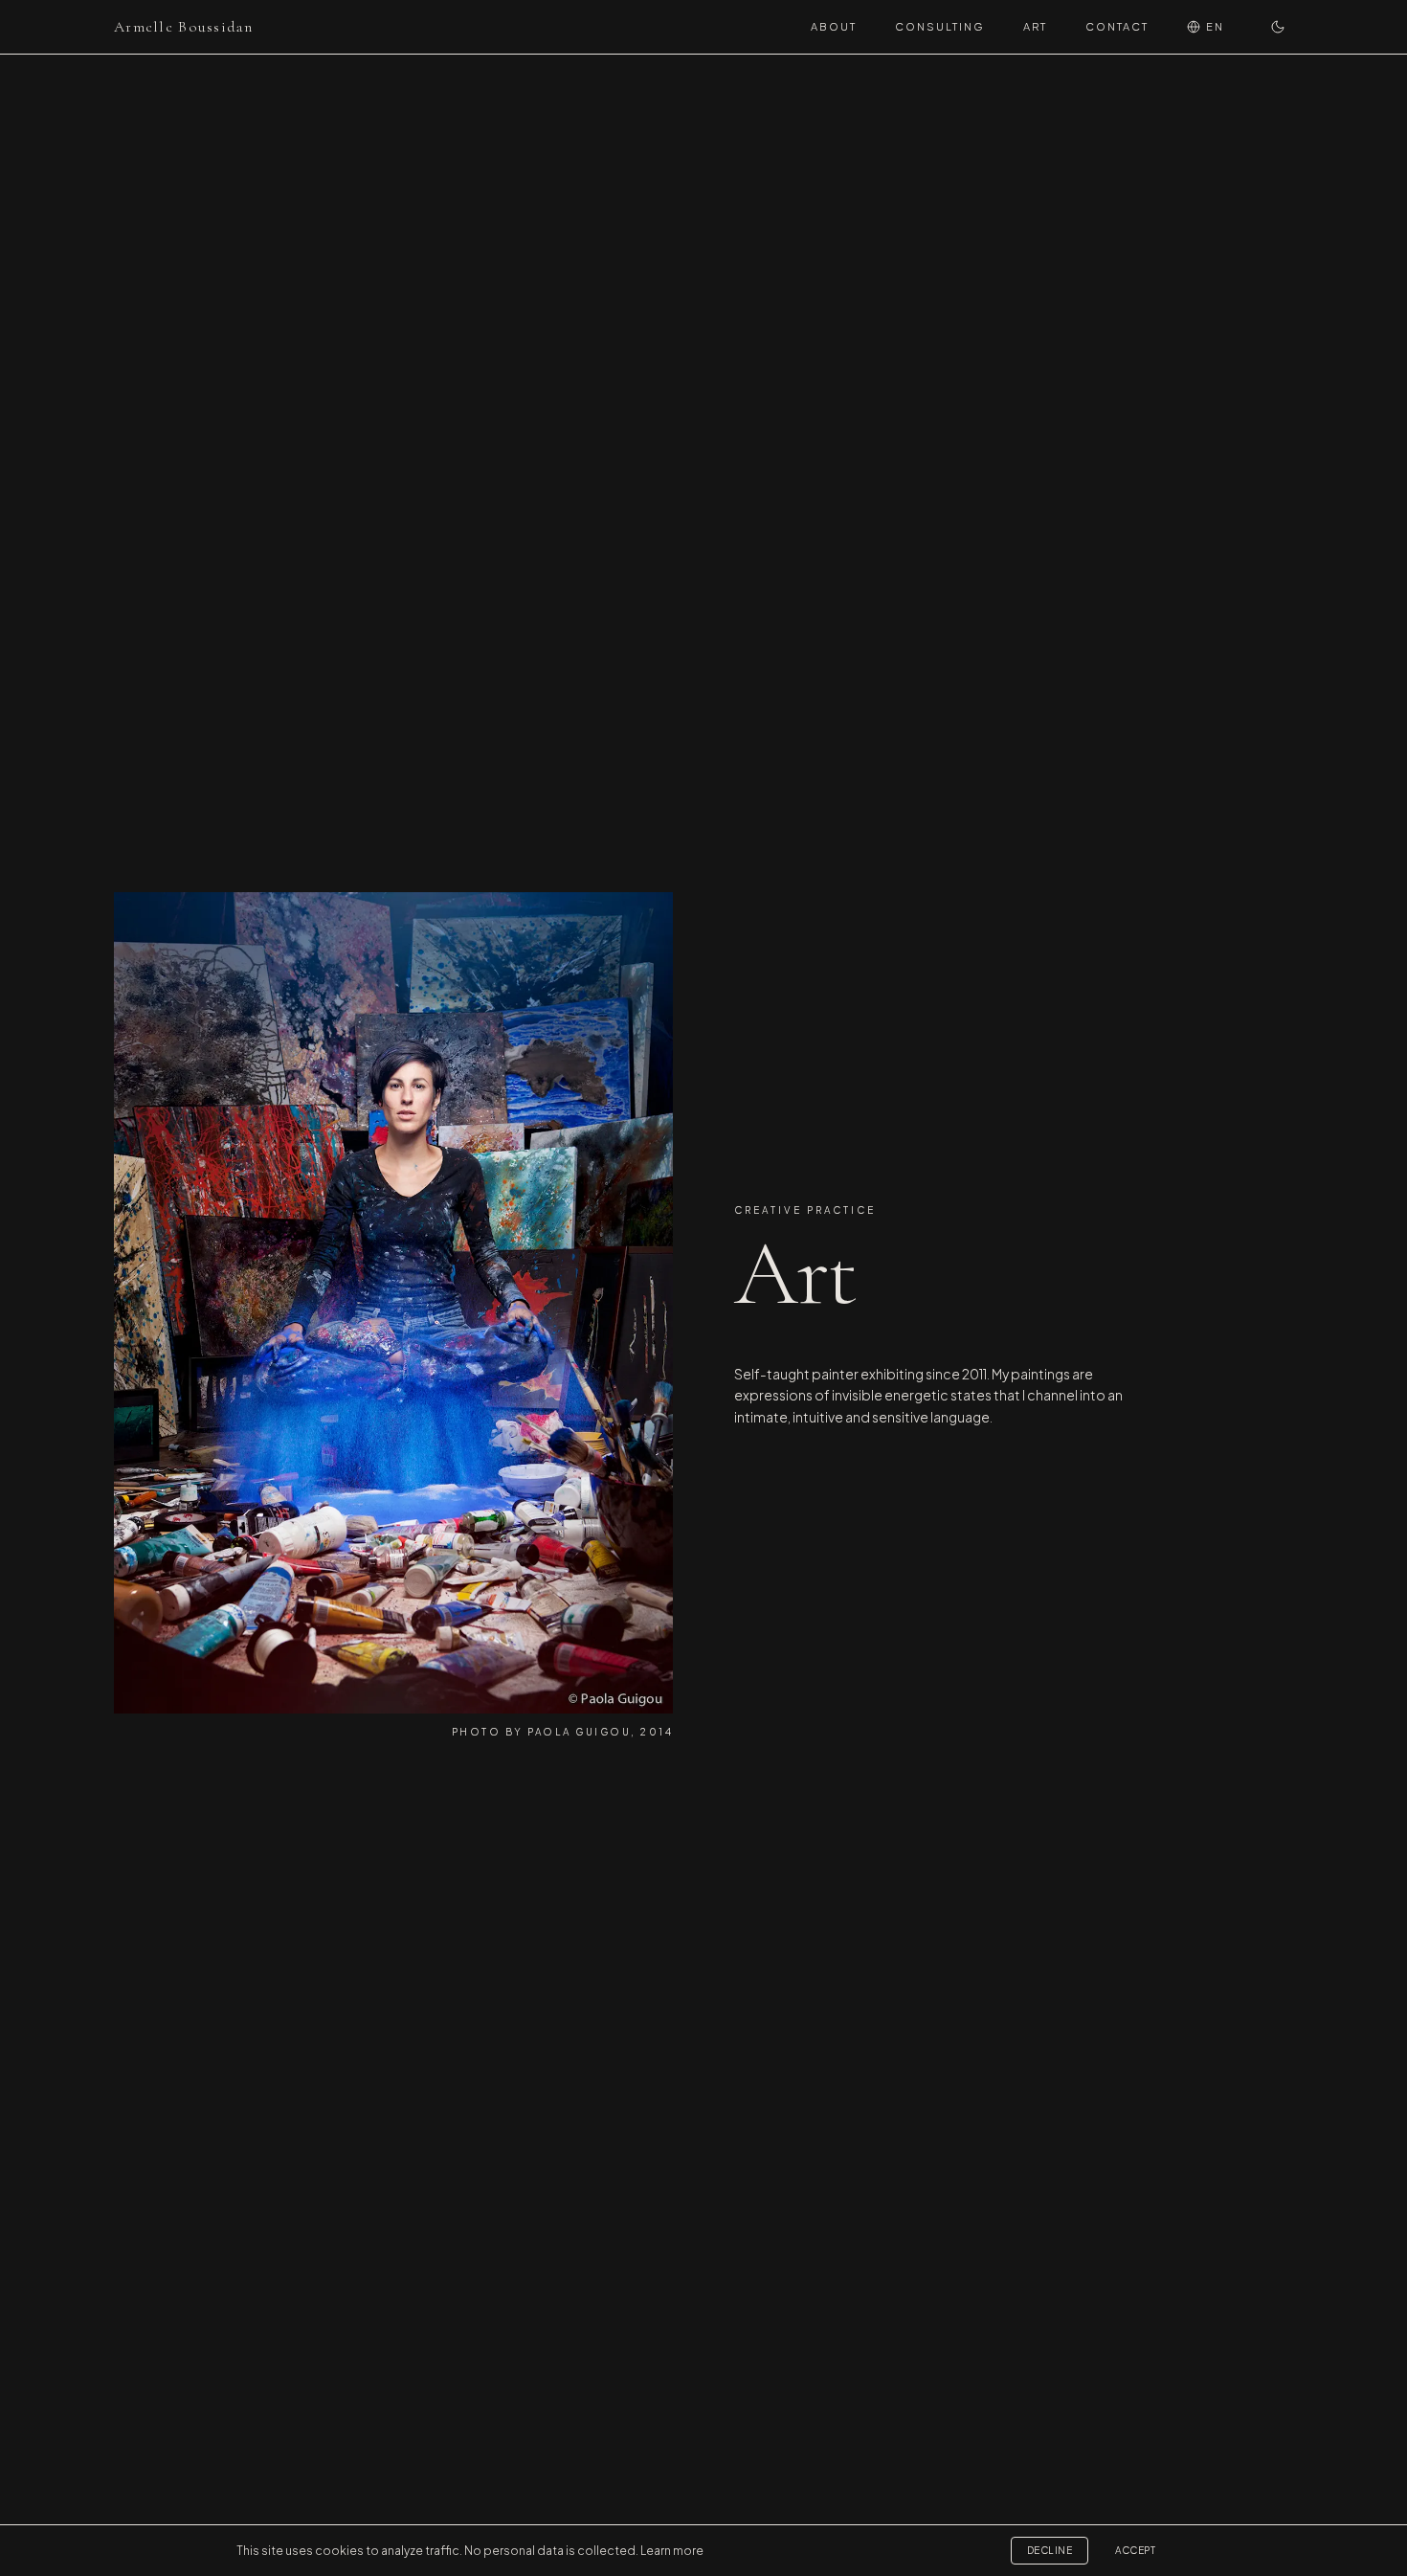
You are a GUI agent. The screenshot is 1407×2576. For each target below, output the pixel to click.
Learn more (672, 2551)
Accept (1135, 2550)
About (834, 26)
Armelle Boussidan (184, 27)
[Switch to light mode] (1278, 27)
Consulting (940, 26)
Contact (1117, 26)
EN (1215, 26)
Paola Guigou (579, 1732)
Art (1035, 26)
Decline (1050, 2550)
